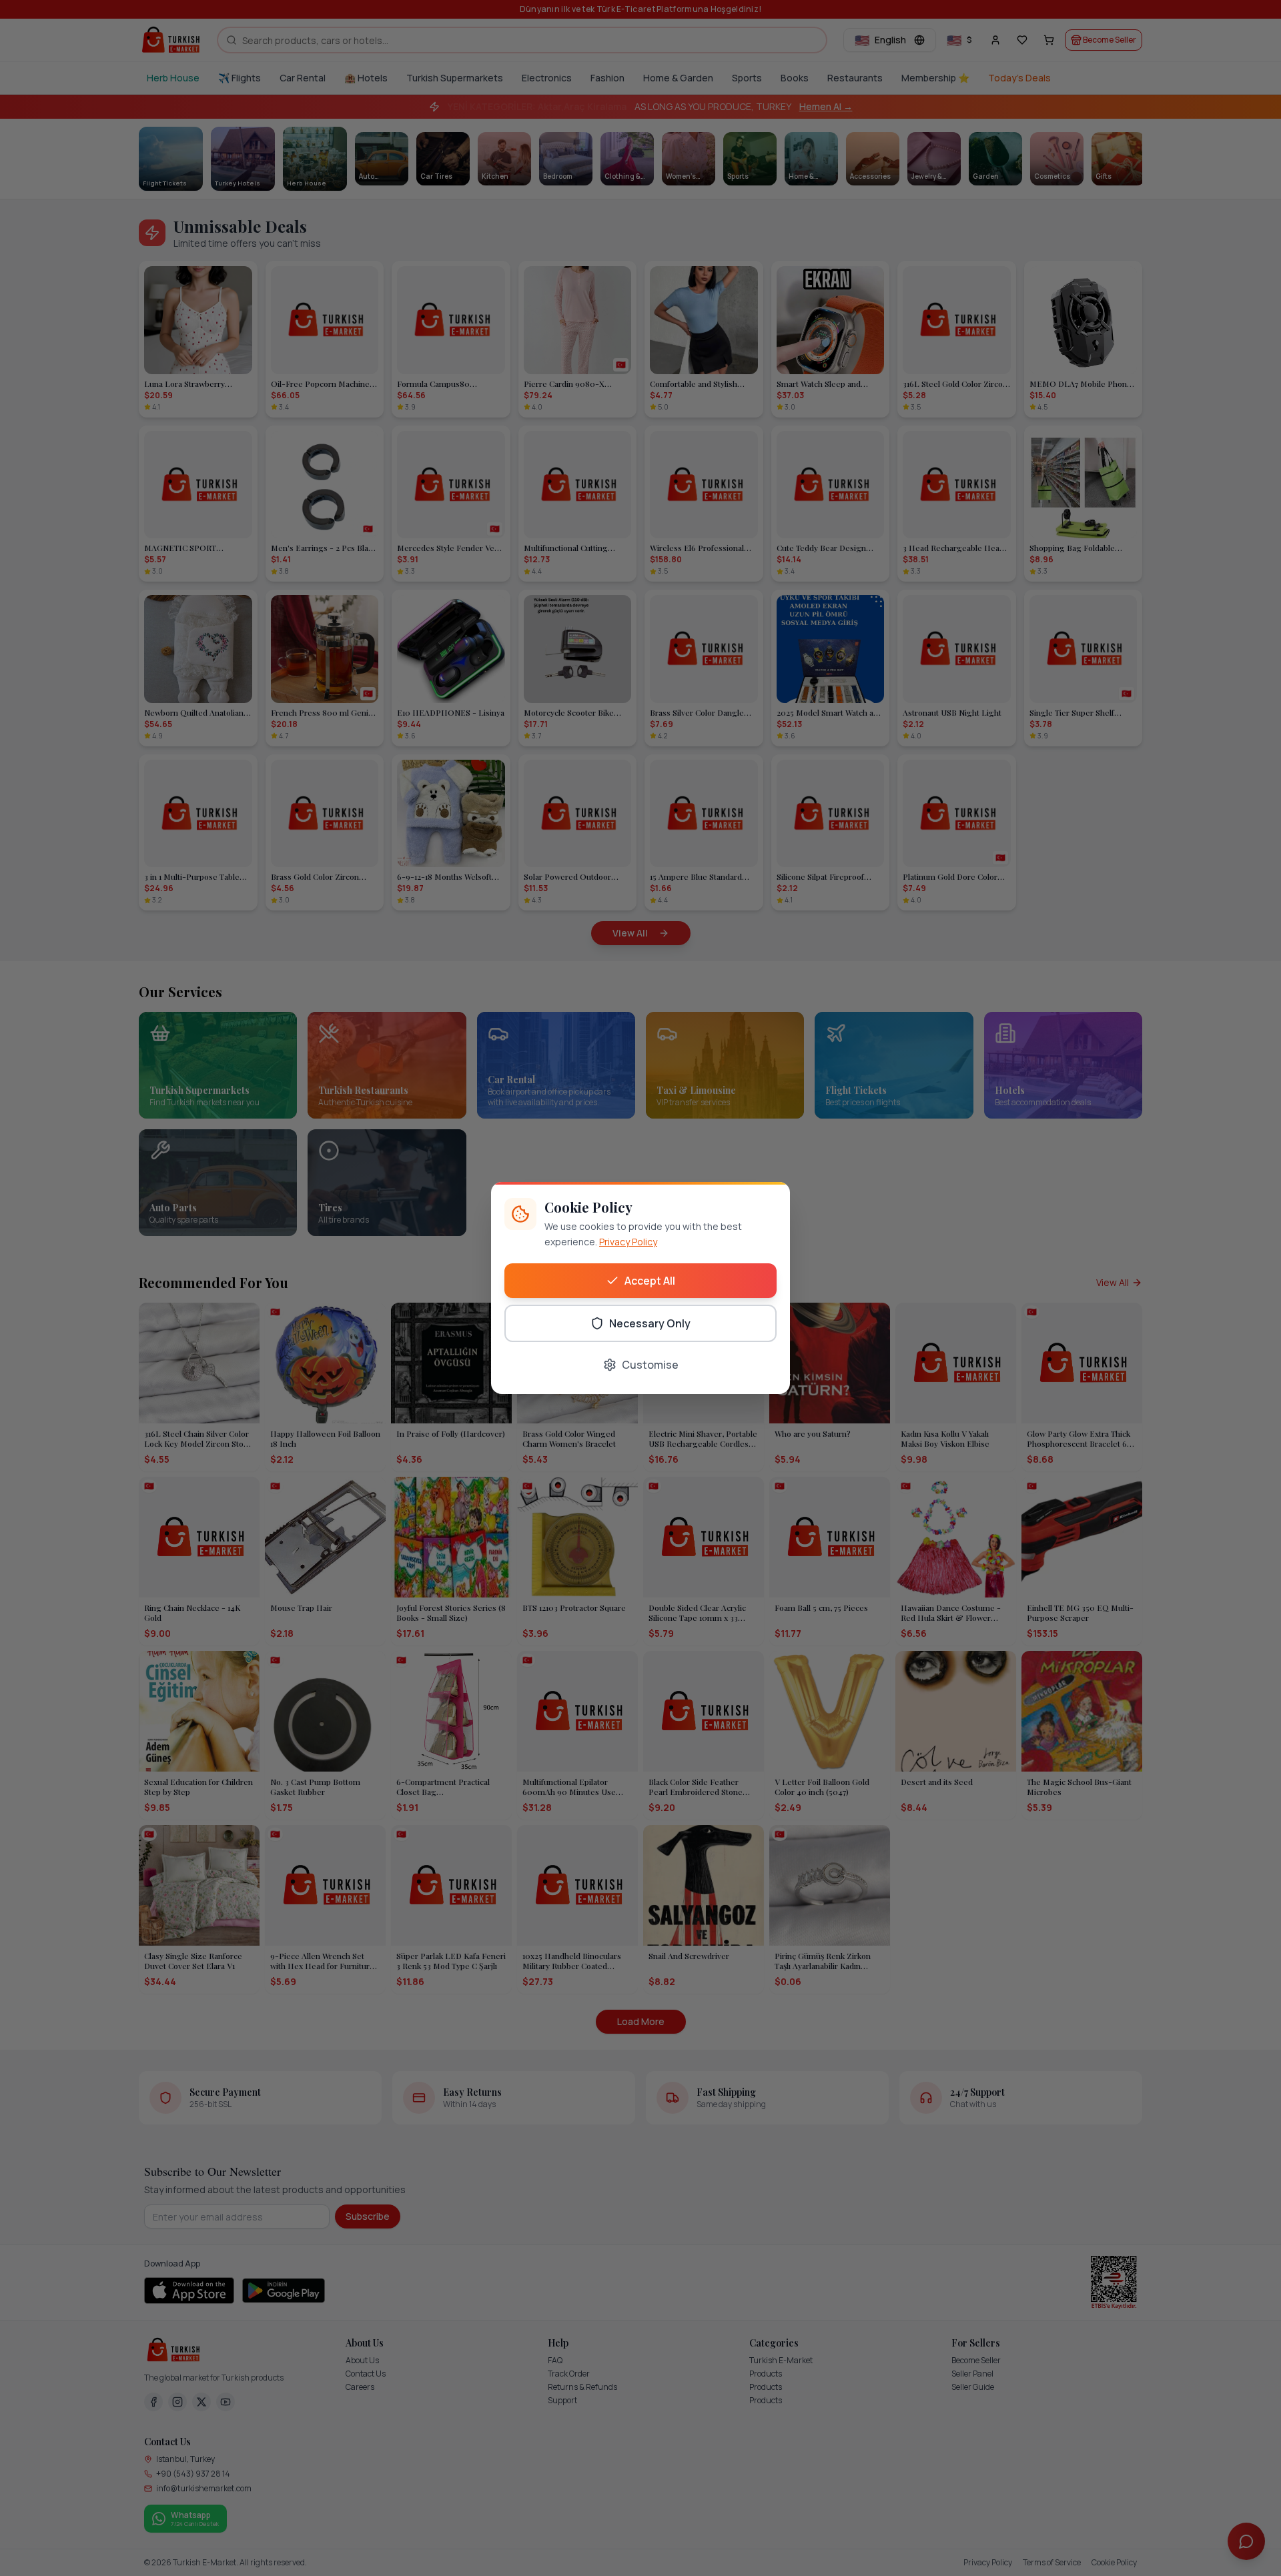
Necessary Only (650, 1323)
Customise (650, 1365)
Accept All (650, 1281)
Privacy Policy (628, 1242)
